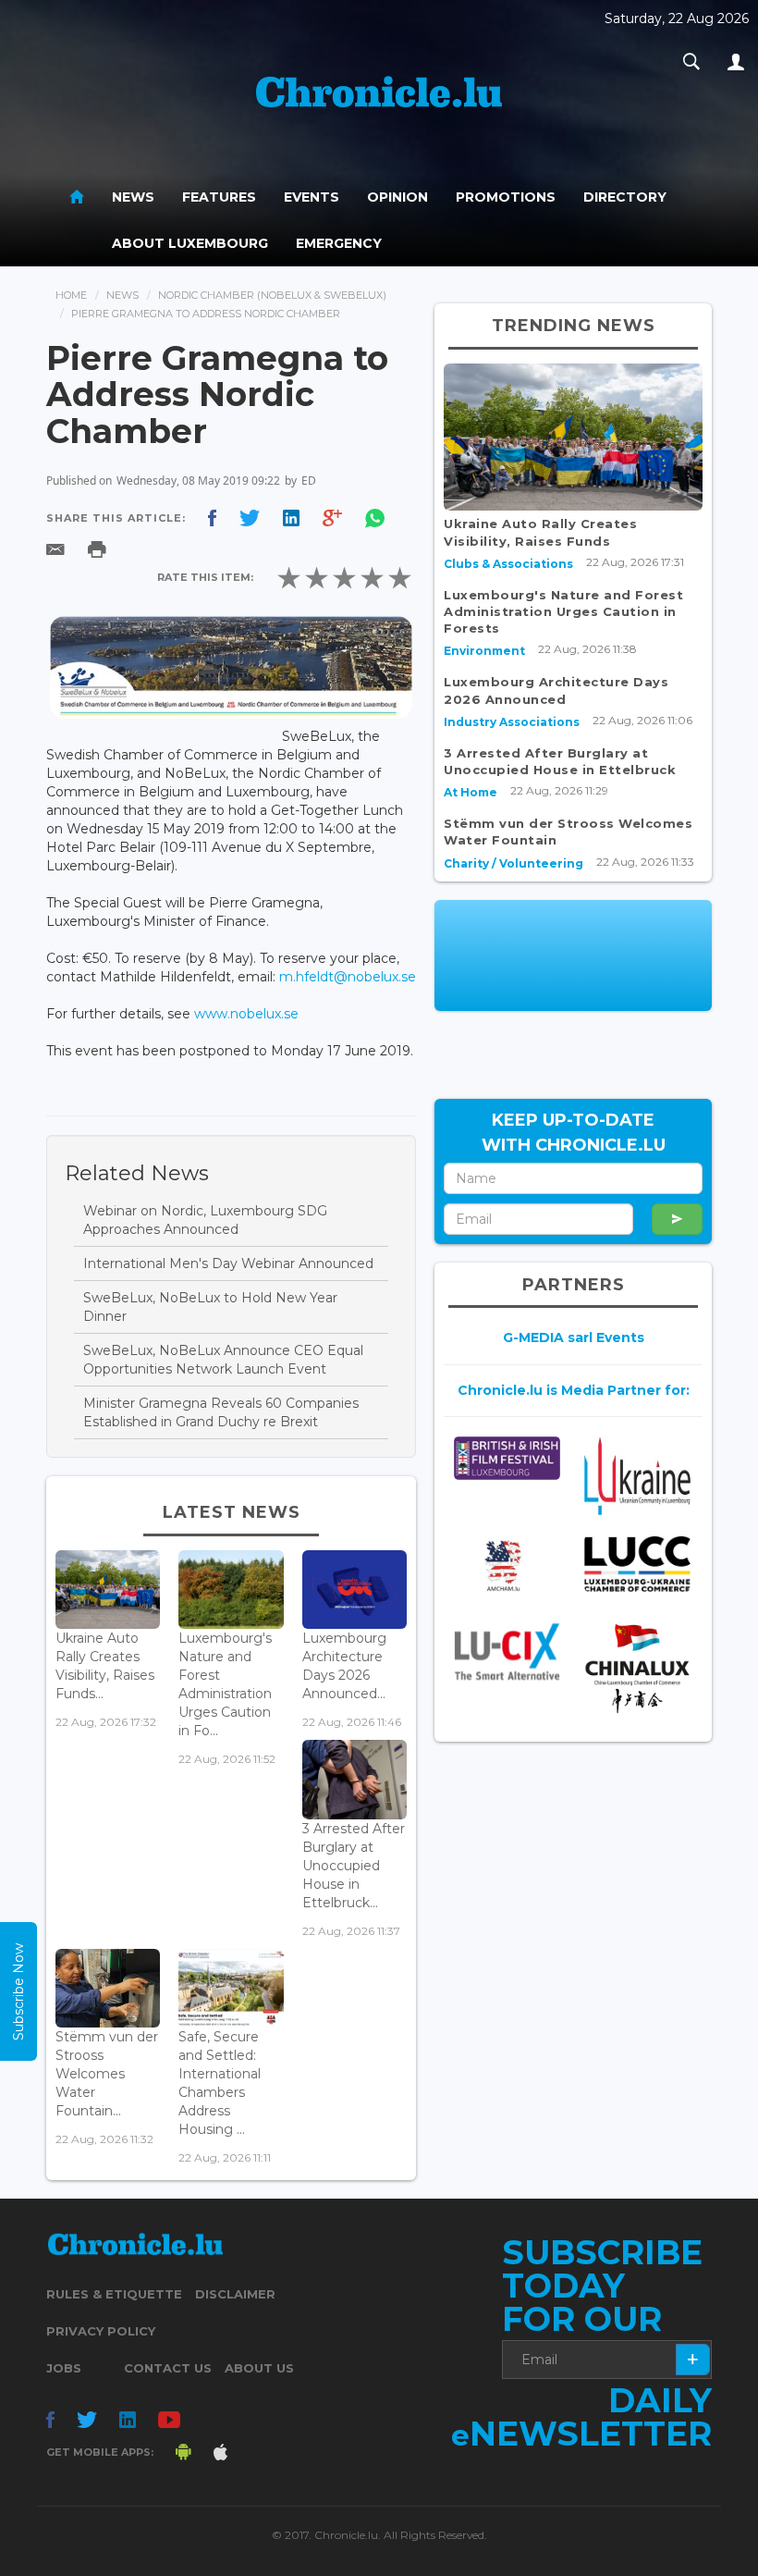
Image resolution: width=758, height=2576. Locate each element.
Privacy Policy (101, 2331)
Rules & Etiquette (114, 2294)
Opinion (397, 197)
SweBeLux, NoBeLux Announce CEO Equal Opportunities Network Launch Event (223, 1360)
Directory (625, 197)
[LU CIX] (507, 1651)
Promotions (506, 197)
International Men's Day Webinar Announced (228, 1263)
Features (219, 197)
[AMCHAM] (507, 1565)
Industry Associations (512, 722)
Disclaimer (235, 2294)
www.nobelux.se (246, 1014)
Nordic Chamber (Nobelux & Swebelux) (272, 295)
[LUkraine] (637, 1476)
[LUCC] (637, 1564)
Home (71, 295)
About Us (259, 2368)
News (133, 197)
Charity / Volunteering (513, 863)
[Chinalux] (637, 1668)
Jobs (64, 2368)
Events (312, 197)
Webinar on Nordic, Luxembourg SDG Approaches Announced (205, 1220)
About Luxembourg (190, 243)
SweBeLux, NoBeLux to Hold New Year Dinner (210, 1307)
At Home (471, 792)
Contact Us (168, 2368)
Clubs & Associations (508, 564)
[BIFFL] (507, 1458)
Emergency (339, 243)
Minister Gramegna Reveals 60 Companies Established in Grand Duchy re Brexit (221, 1412)
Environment (484, 651)
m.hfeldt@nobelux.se (348, 977)
